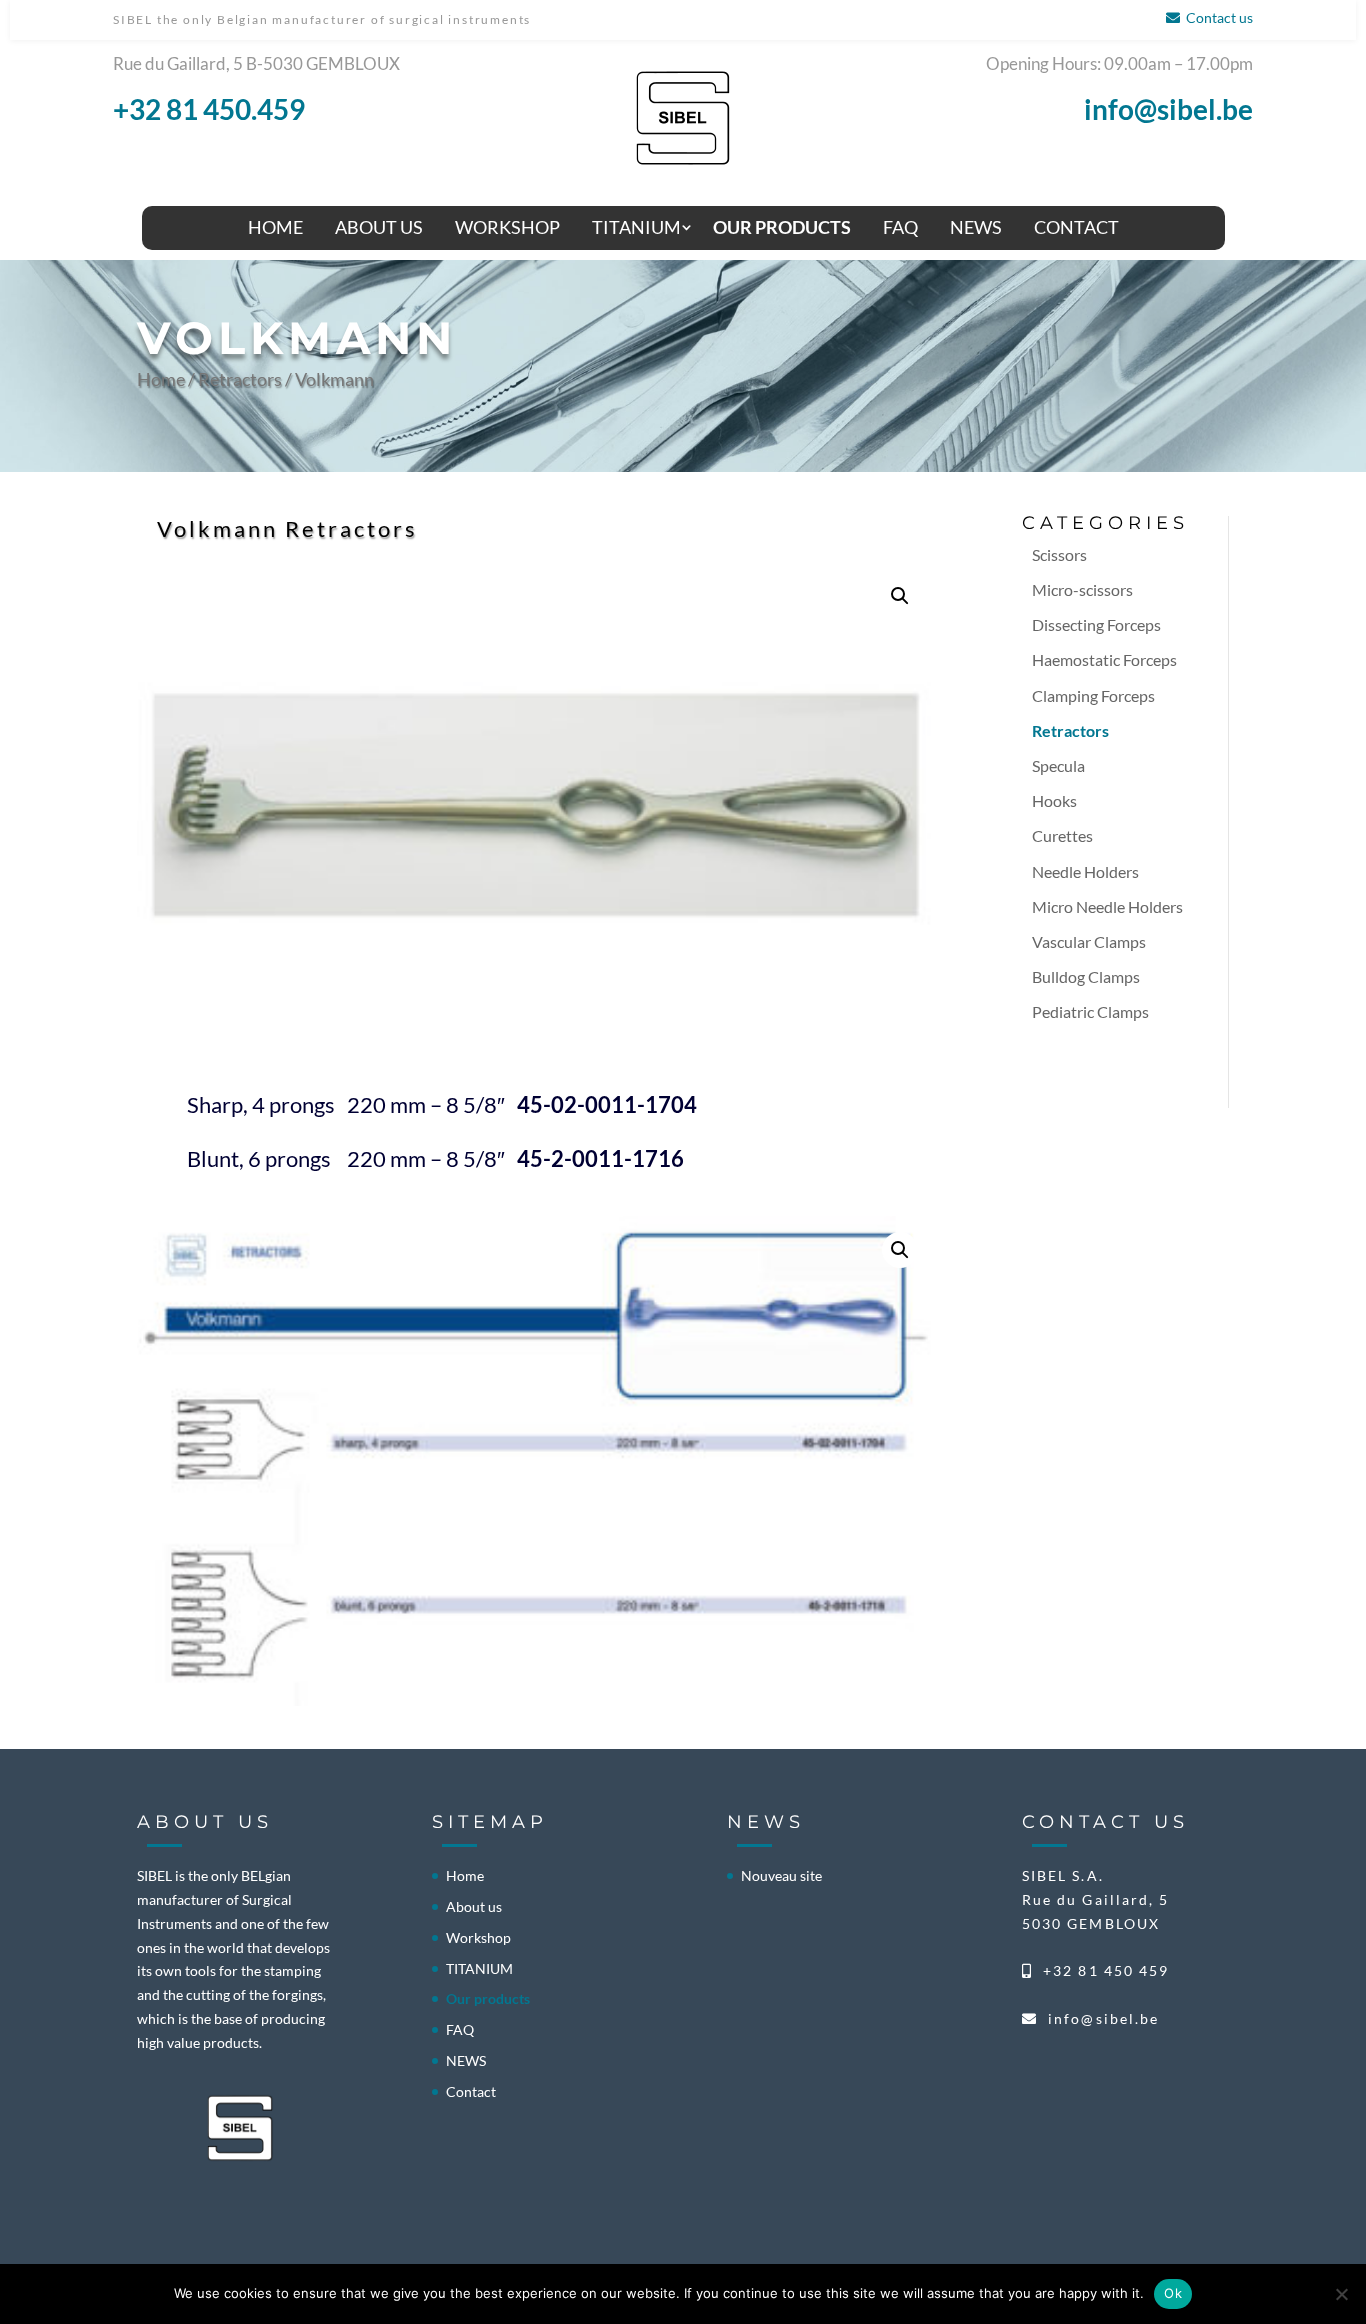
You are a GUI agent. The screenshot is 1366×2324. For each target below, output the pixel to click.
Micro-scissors (1082, 589)
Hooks (1054, 800)
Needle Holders (1085, 871)
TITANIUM (636, 227)
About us (379, 227)
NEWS (976, 227)
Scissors (1059, 554)
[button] (900, 596)
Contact (1076, 227)
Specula (1058, 765)
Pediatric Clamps (1090, 1011)
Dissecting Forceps (1096, 624)
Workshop (507, 227)
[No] (1341, 2294)
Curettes (1062, 835)
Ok (1173, 2293)
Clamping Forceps (1093, 695)
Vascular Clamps (1089, 941)
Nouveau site (781, 1875)
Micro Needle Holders (1107, 906)
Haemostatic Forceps (1104, 659)
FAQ (900, 227)
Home (275, 227)
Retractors (240, 379)
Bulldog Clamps (1086, 976)
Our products (782, 227)
